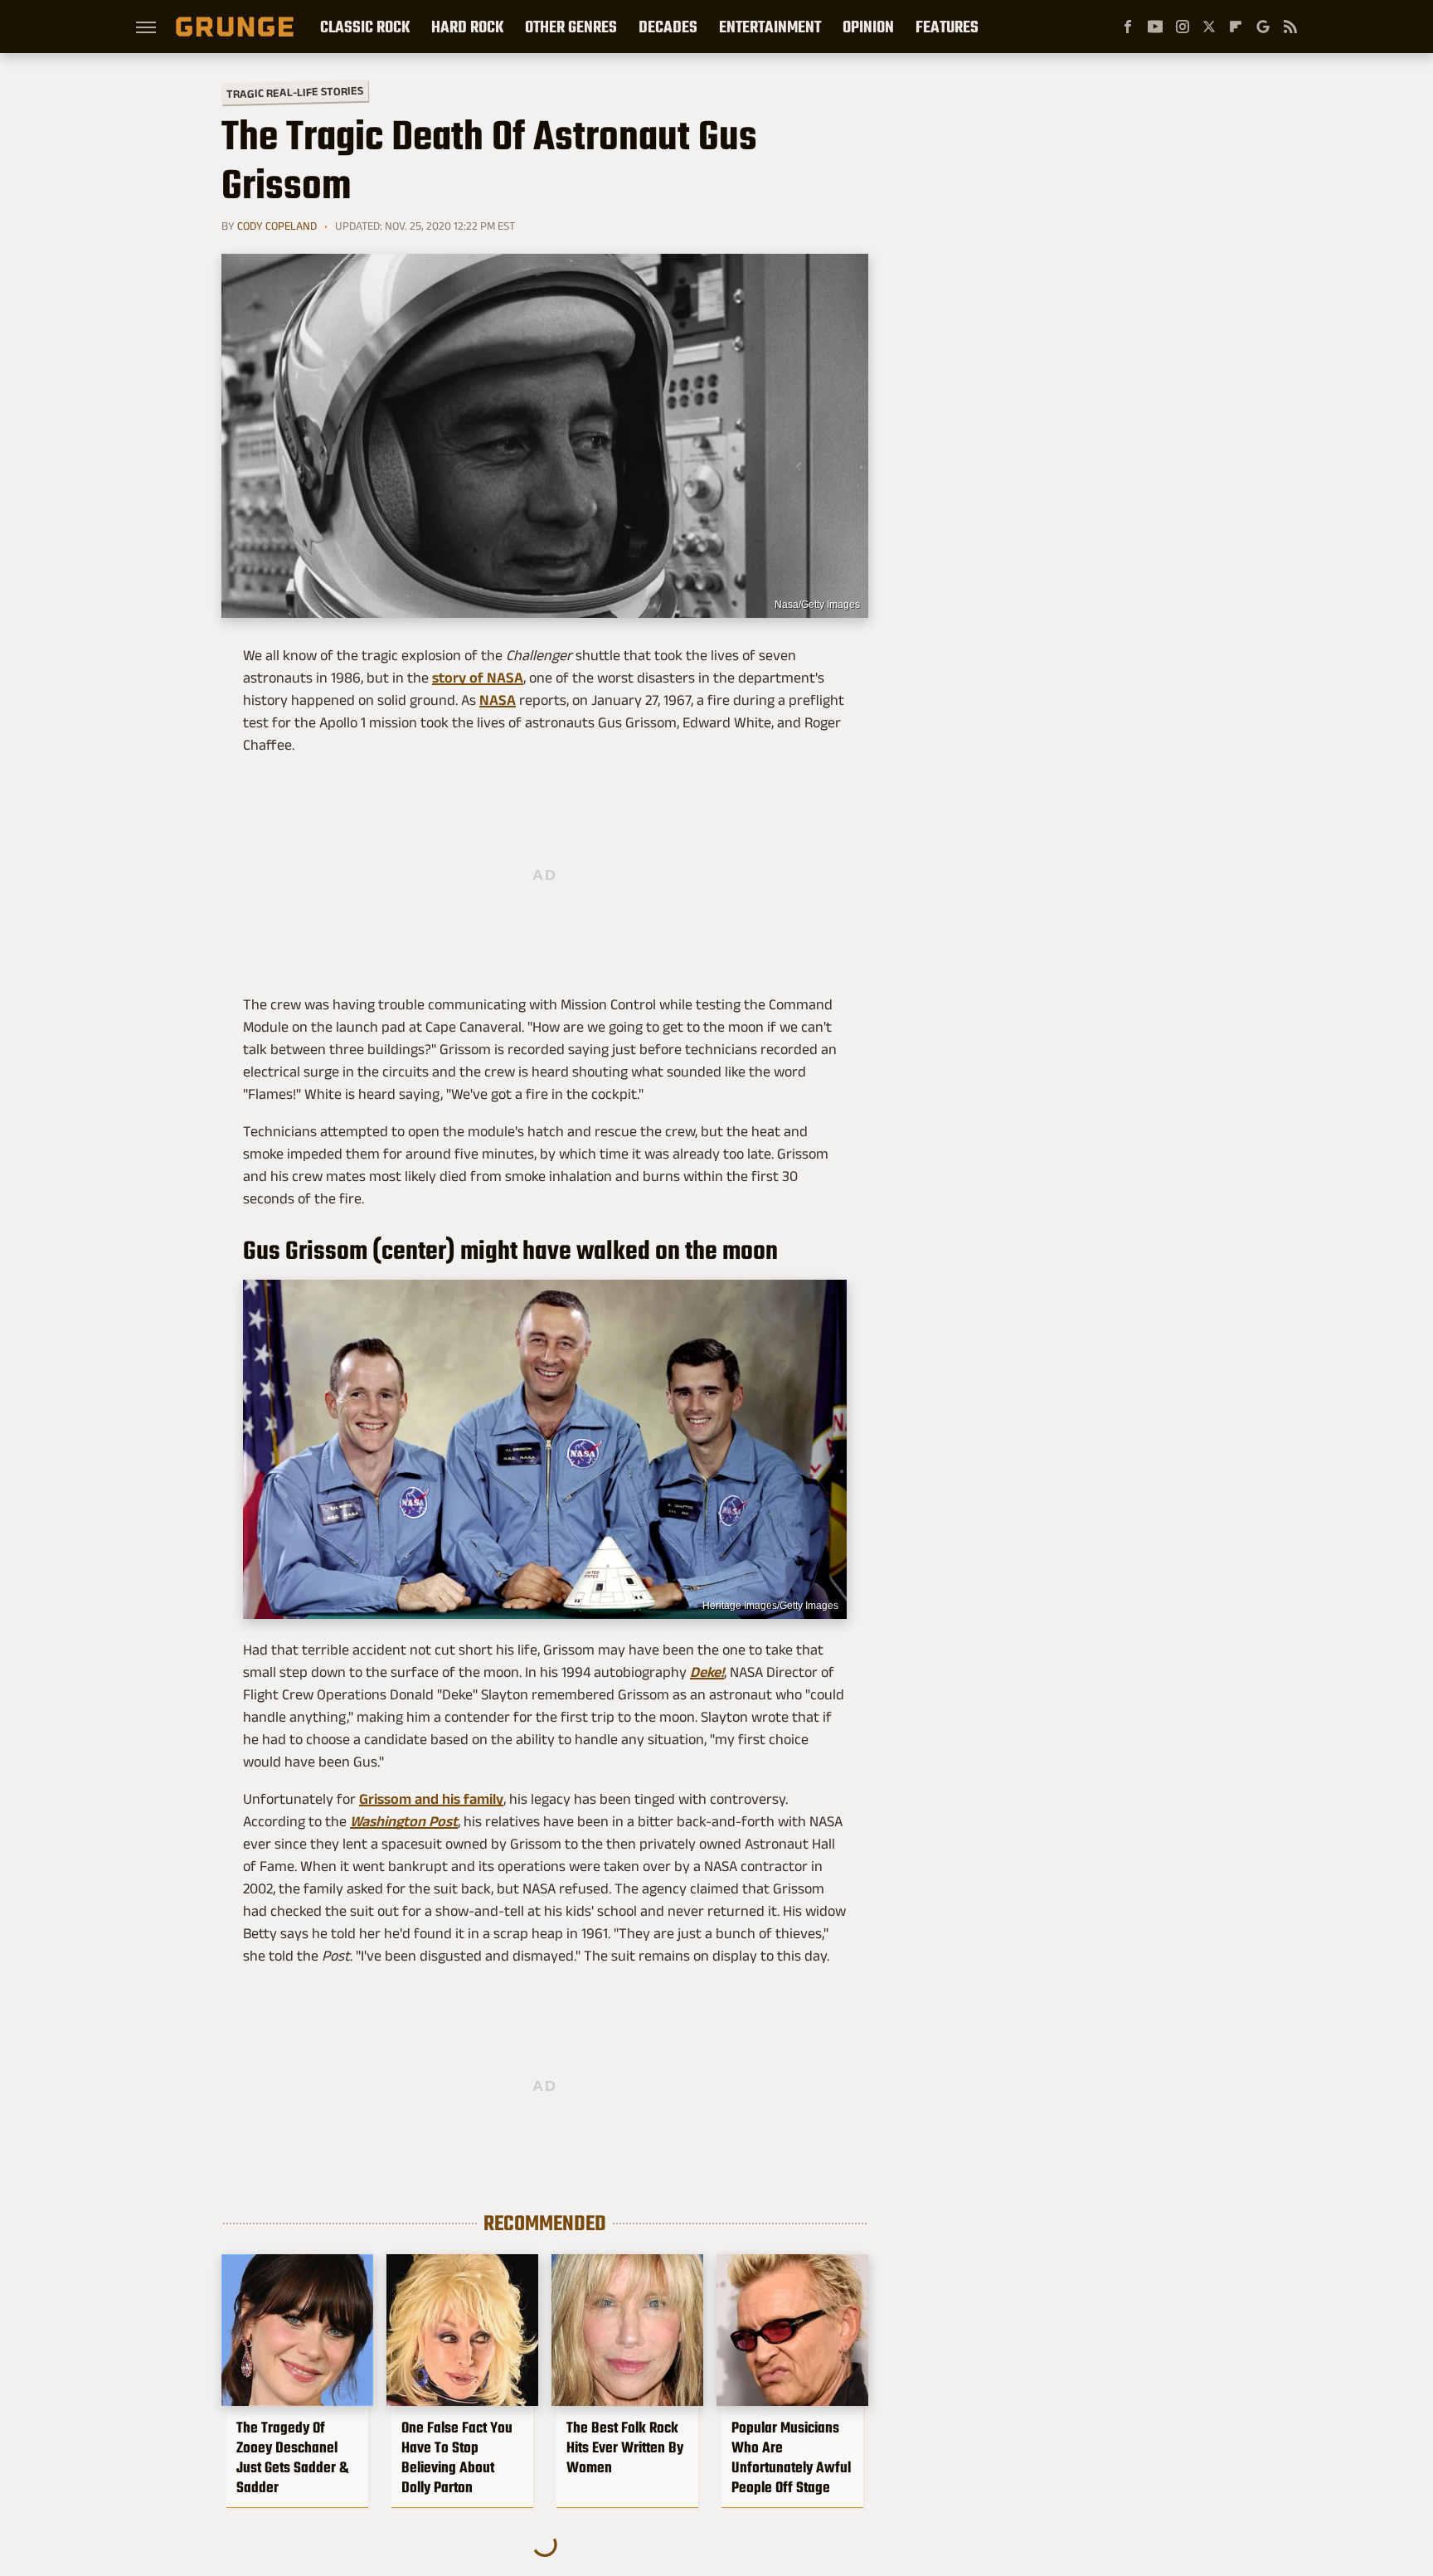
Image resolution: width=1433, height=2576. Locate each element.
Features (947, 27)
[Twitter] (1209, 27)
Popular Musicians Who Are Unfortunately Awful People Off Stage (791, 2457)
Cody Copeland (277, 226)
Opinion (868, 27)
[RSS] (1290, 27)
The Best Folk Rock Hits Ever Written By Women (625, 2447)
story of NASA (478, 678)
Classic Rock (365, 27)
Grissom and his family (431, 1799)
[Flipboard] (1236, 27)
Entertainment (770, 27)
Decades (668, 27)
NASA (498, 700)
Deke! (707, 1672)
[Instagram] (1183, 27)
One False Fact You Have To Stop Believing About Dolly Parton (457, 2457)
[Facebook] (1128, 27)
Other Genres (571, 27)
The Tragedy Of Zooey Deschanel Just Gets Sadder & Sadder (292, 2457)
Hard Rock (467, 27)
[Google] (1263, 27)
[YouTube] (1155, 27)
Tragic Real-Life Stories (295, 92)
